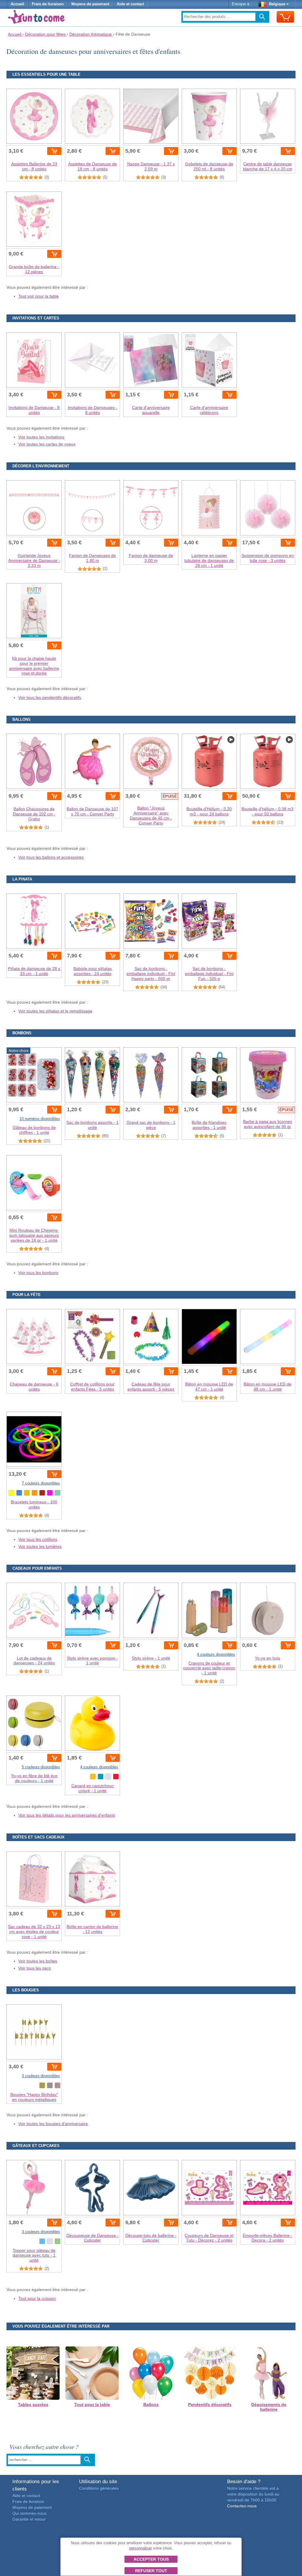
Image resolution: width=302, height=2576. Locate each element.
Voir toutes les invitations (41, 437)
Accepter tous (151, 2559)
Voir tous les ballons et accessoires (51, 857)
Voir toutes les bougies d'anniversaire (53, 2124)
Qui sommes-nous (29, 2513)
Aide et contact (130, 4)
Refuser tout (151, 2571)
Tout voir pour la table (38, 296)
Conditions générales (99, 2488)
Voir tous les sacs (35, 1968)
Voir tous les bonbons (38, 1273)
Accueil (17, 4)
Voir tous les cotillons (38, 1539)
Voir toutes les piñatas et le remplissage (55, 1011)
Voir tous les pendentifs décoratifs (50, 697)
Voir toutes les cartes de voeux (47, 444)
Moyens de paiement (90, 4)
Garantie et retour (29, 2519)
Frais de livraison (48, 4)
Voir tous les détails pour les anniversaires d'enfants (67, 1815)
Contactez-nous (242, 2506)
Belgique (277, 4)
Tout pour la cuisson (37, 2298)
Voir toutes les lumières (40, 1546)
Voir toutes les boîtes (38, 1961)
